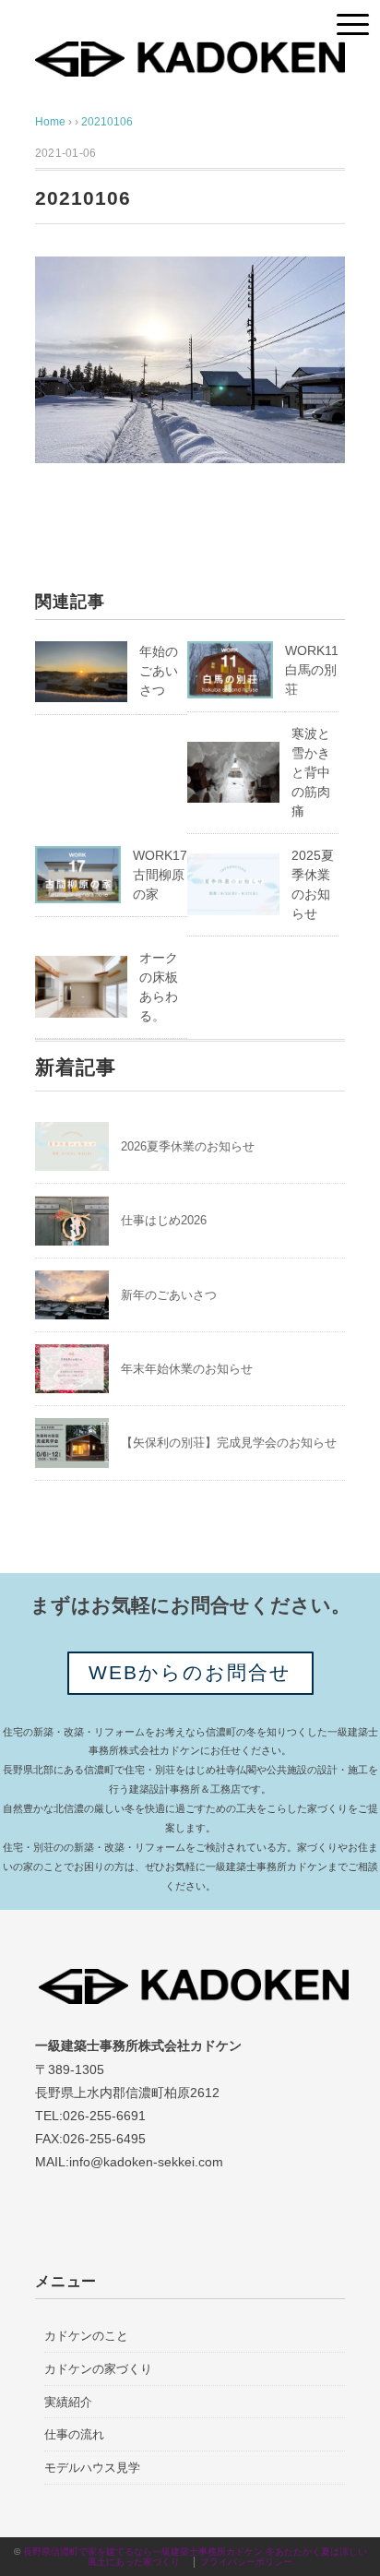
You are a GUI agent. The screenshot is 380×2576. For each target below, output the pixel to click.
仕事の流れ (74, 2434)
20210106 (107, 122)
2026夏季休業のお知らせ (188, 1146)
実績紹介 (68, 2402)
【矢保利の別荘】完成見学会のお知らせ (229, 1443)
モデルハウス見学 (92, 2468)
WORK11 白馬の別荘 (312, 670)
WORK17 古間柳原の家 (160, 875)
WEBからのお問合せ (190, 1672)
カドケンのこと (86, 2336)
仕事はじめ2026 (164, 1220)
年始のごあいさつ (159, 671)
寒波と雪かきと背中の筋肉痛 (311, 772)
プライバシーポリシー (246, 2562)
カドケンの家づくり (98, 2369)
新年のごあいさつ (169, 1295)
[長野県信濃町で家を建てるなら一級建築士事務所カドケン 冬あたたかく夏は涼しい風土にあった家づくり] (190, 55)
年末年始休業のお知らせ (187, 1369)
